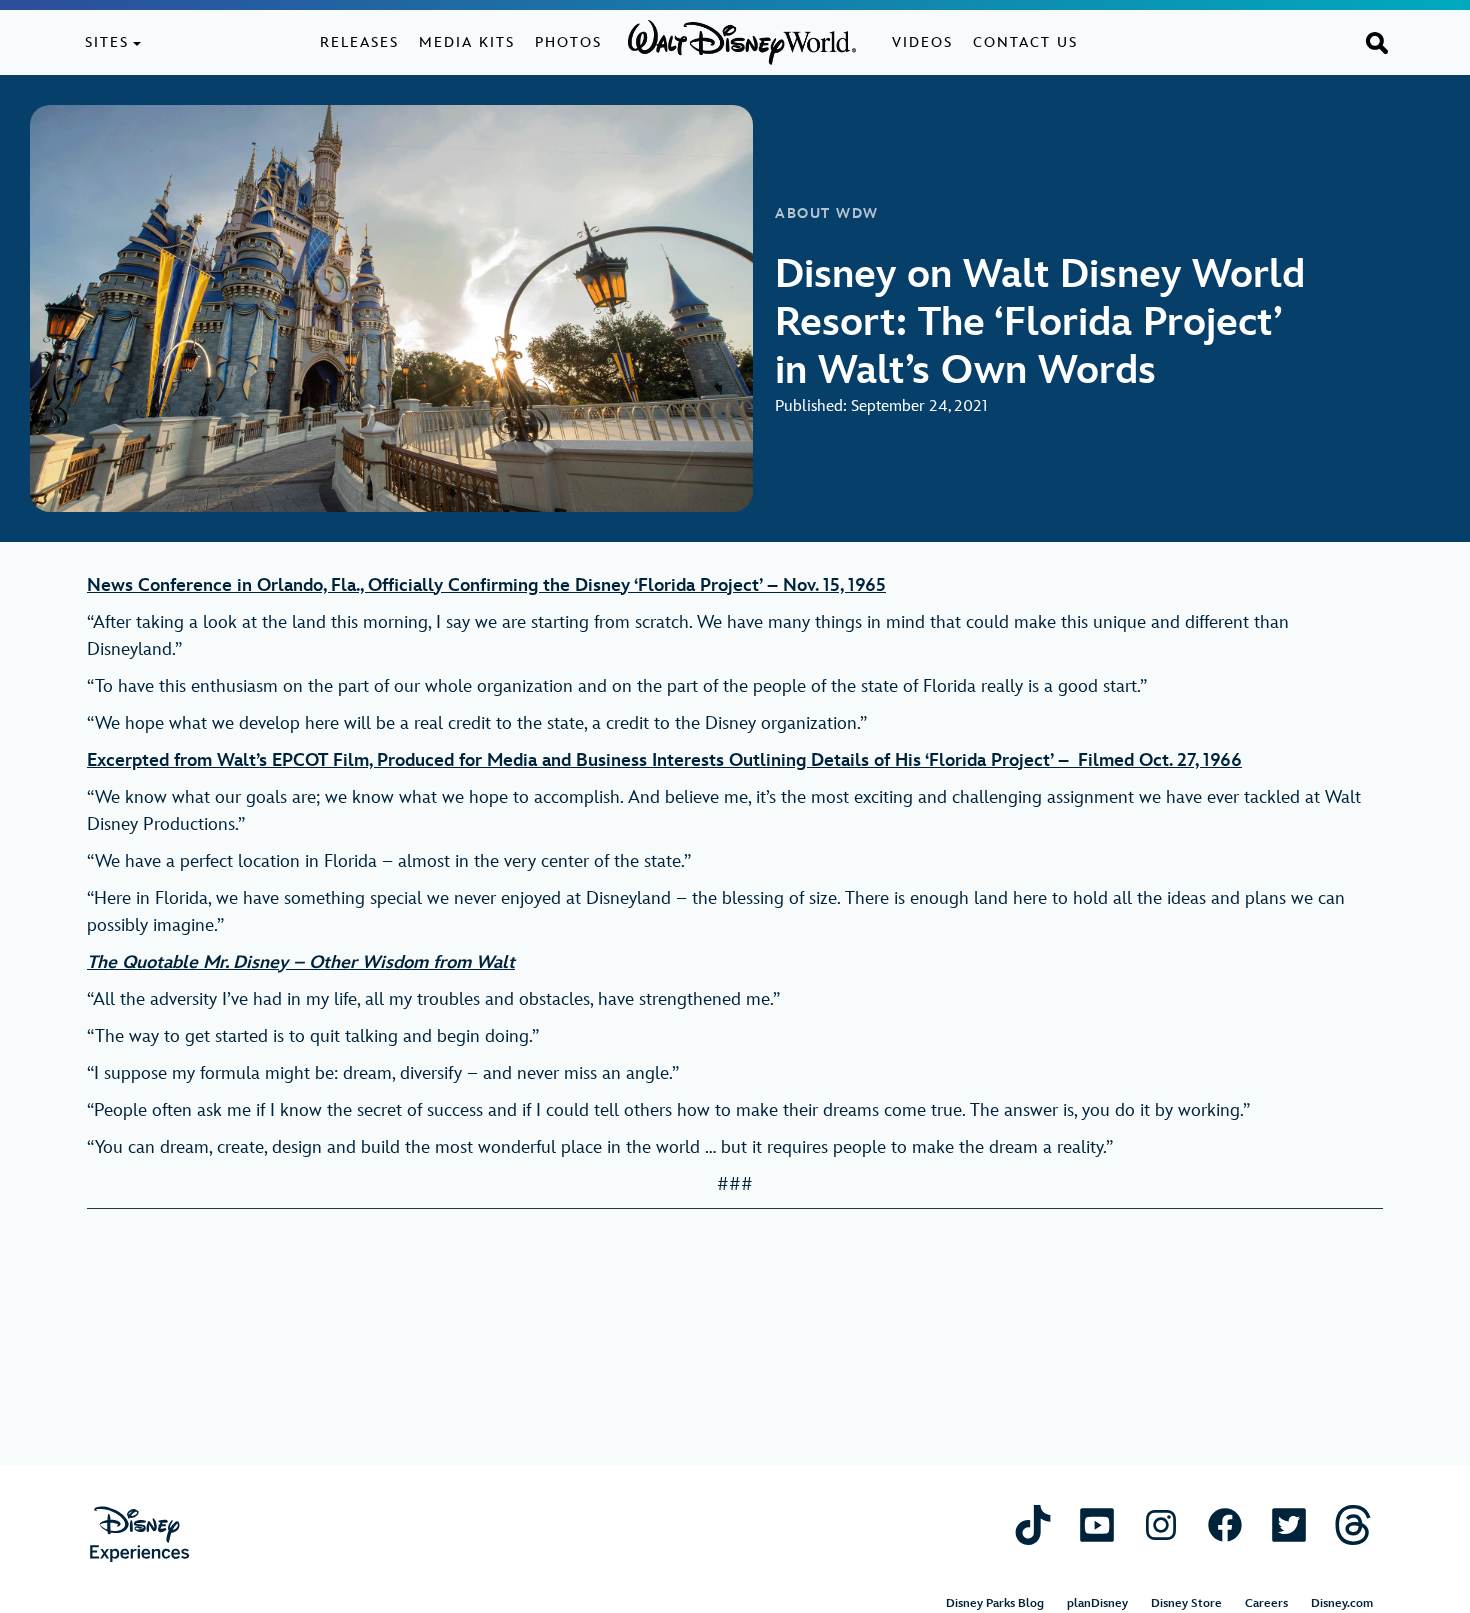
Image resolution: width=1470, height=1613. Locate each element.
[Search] (1377, 42)
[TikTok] (1033, 1524)
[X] (1289, 1524)
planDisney (1097, 1603)
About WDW (827, 214)
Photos (568, 42)
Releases (359, 42)
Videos (922, 42)
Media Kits (467, 42)
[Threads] (1353, 1524)
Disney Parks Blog (995, 1603)
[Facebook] (1225, 1524)
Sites (107, 42)
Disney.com (1342, 1603)
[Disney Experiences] (139, 1534)
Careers (1266, 1603)
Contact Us (1025, 42)
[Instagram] (1161, 1524)
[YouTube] (1097, 1524)
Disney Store (1186, 1603)
